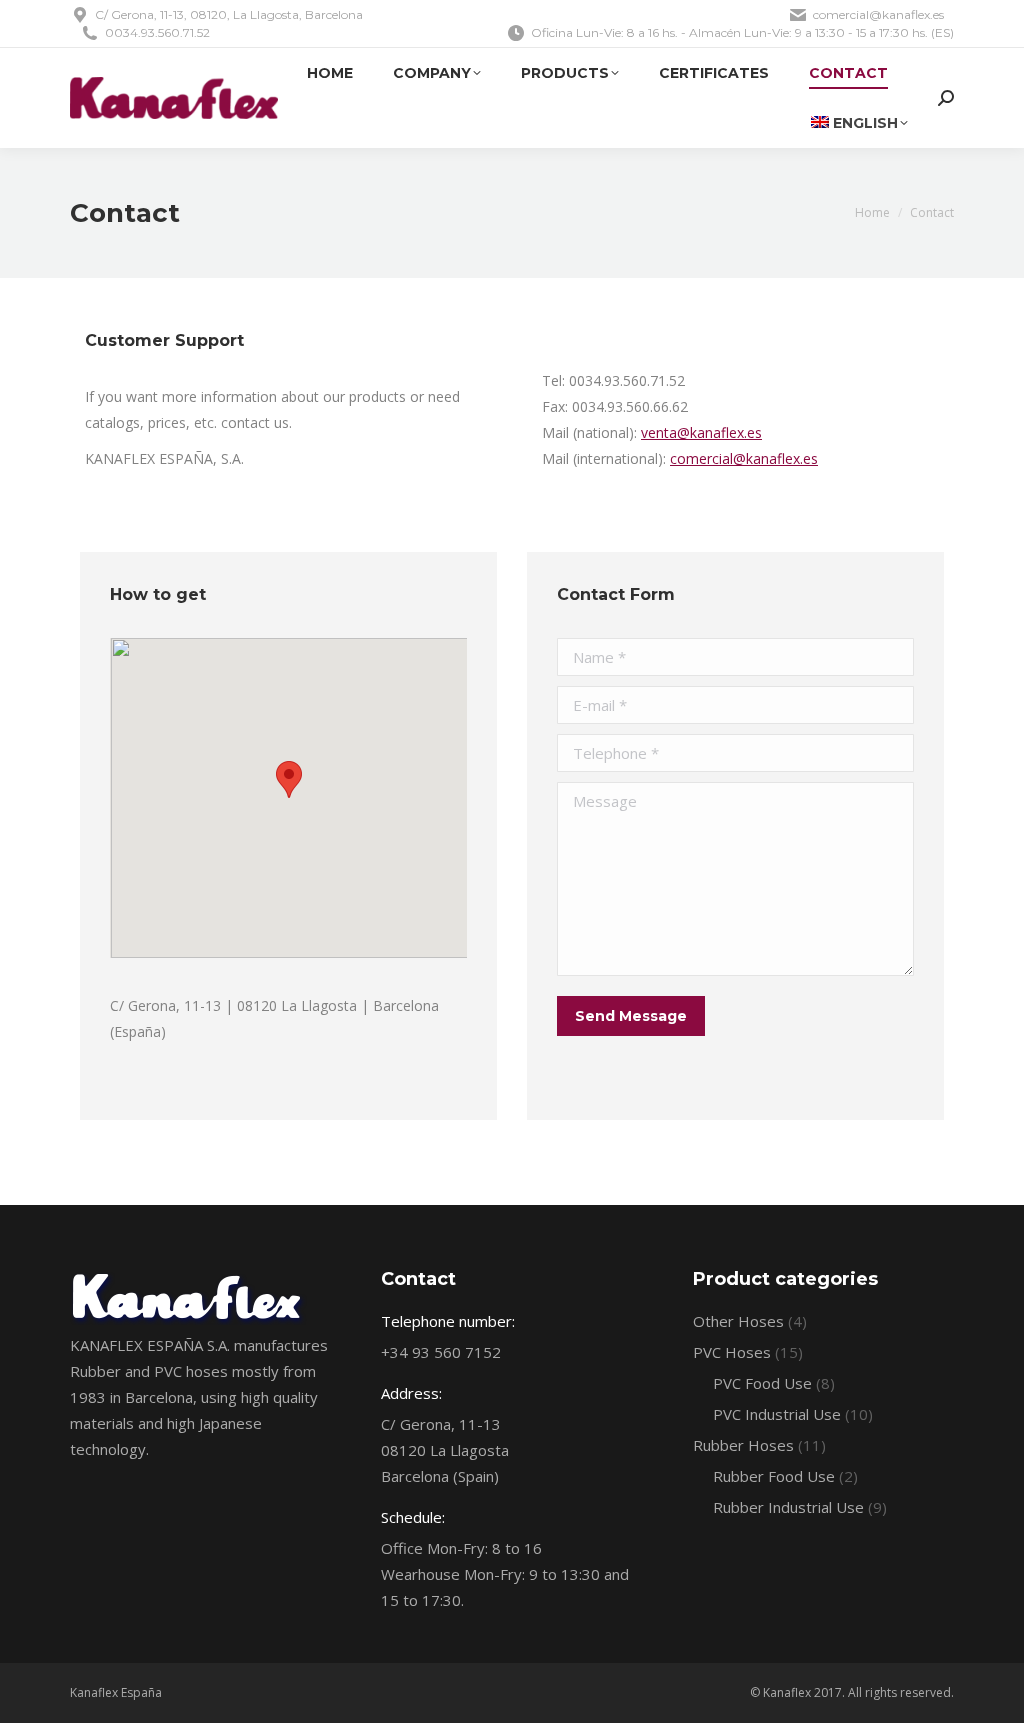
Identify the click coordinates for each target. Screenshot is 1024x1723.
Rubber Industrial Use (788, 1507)
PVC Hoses (732, 1352)
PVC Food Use (762, 1383)
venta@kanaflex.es (701, 432)
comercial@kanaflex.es (744, 458)
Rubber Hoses (743, 1445)
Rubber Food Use (774, 1476)
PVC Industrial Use (777, 1414)
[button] (289, 779)
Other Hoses (738, 1321)
